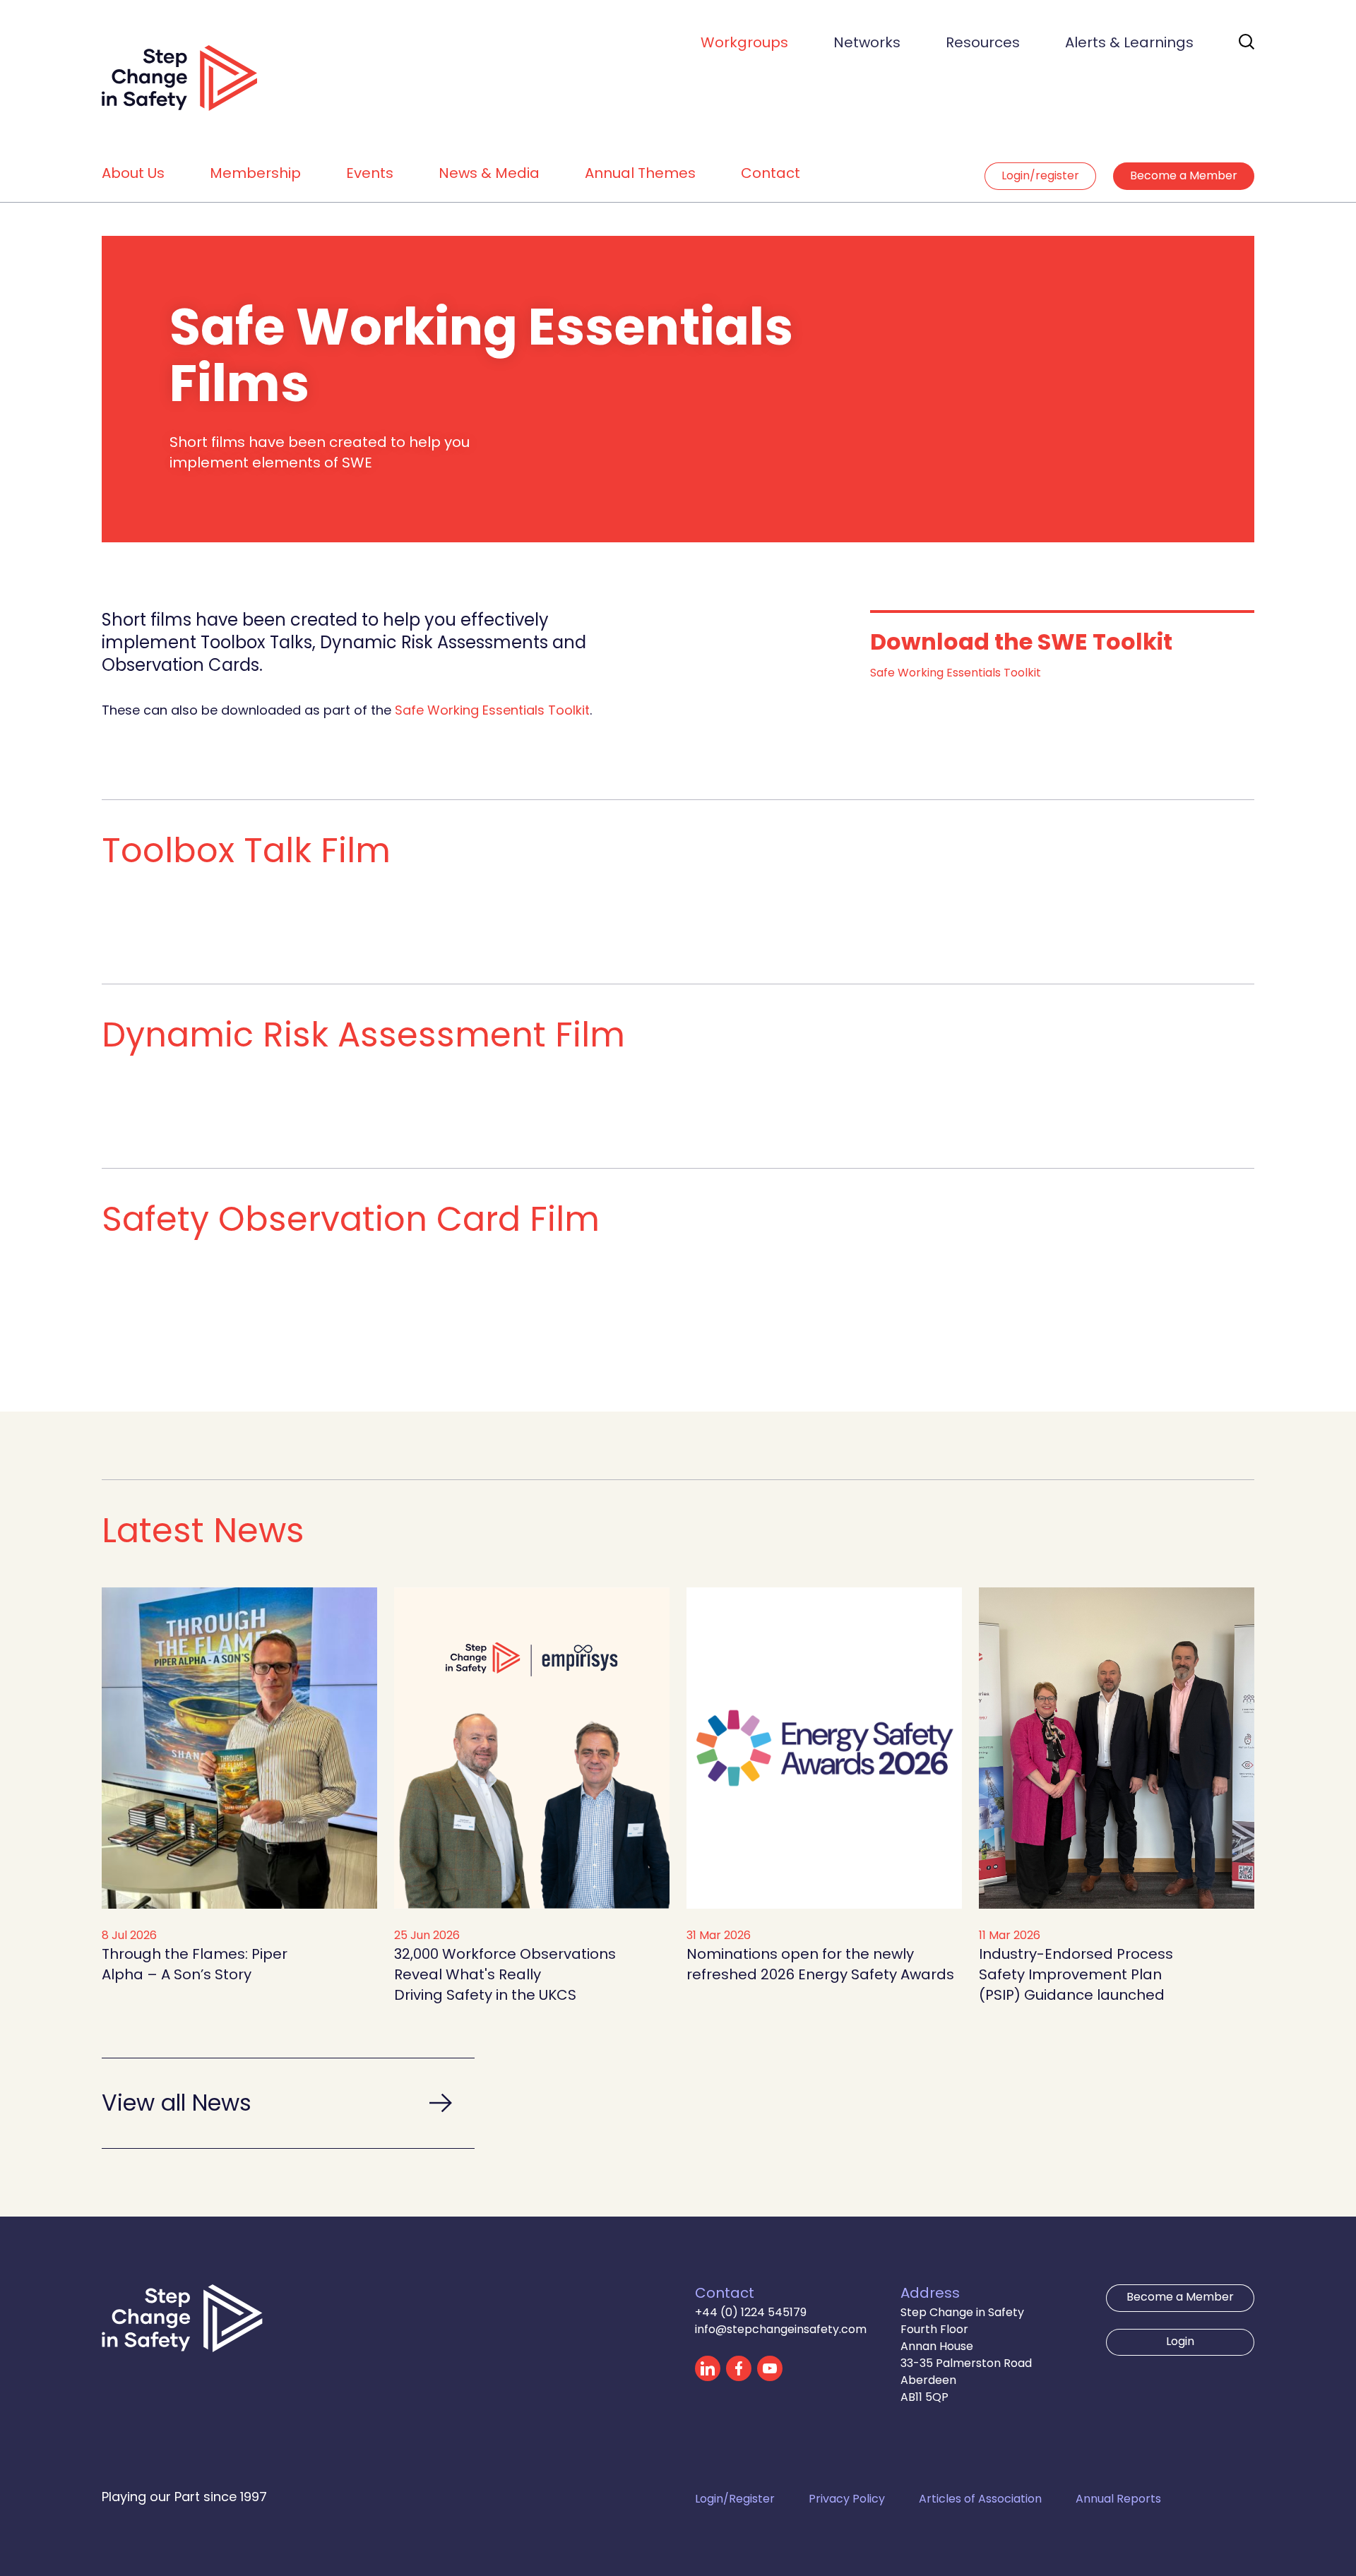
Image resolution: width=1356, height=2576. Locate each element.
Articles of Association (980, 2500)
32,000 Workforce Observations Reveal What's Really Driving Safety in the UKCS (505, 1976)
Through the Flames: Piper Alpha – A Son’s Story (195, 1966)
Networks (867, 44)
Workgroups (744, 44)
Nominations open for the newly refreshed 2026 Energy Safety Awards (820, 1966)
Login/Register (735, 2500)
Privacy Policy (847, 2500)
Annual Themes (640, 174)
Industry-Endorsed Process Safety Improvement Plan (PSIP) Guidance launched (1076, 1976)
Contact (771, 174)
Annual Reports (1118, 2500)
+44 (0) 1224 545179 (751, 2313)
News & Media (489, 174)
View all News (177, 2105)
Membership (255, 174)
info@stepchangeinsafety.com (781, 2330)
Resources (983, 44)
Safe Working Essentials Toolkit (492, 711)
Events (370, 174)
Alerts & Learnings (1129, 44)
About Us (133, 174)
